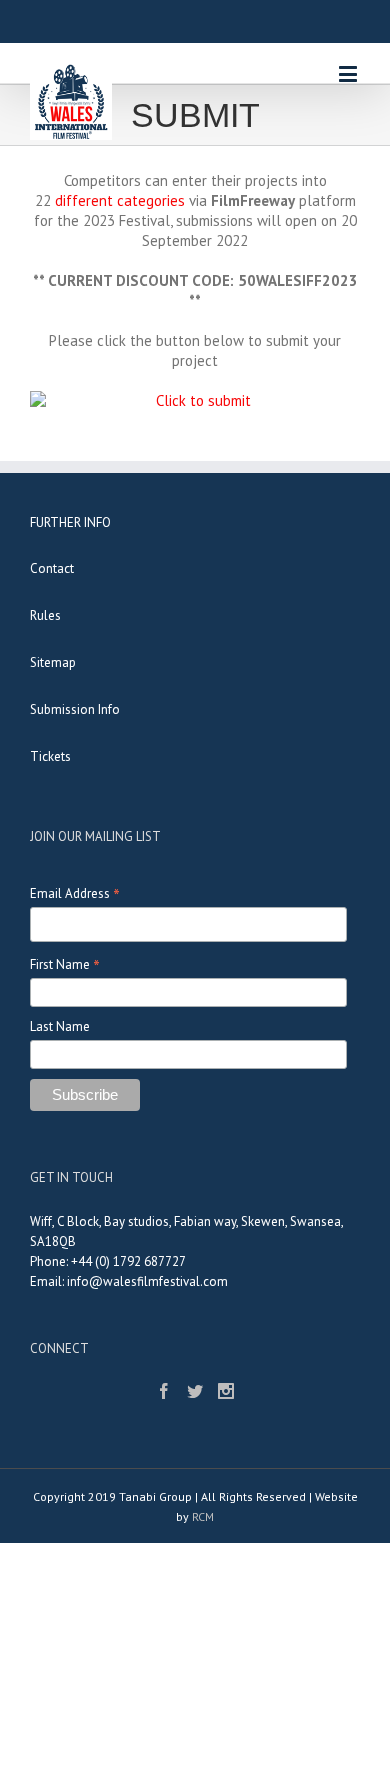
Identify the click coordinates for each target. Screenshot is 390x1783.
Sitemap (53, 662)
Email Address (75, 893)
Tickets (50, 756)
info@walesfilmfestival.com (147, 1281)
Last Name (60, 1026)
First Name (65, 964)
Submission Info (75, 709)
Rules (45, 615)
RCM (203, 1516)
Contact (52, 568)
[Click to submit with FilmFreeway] (195, 401)
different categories (118, 200)
